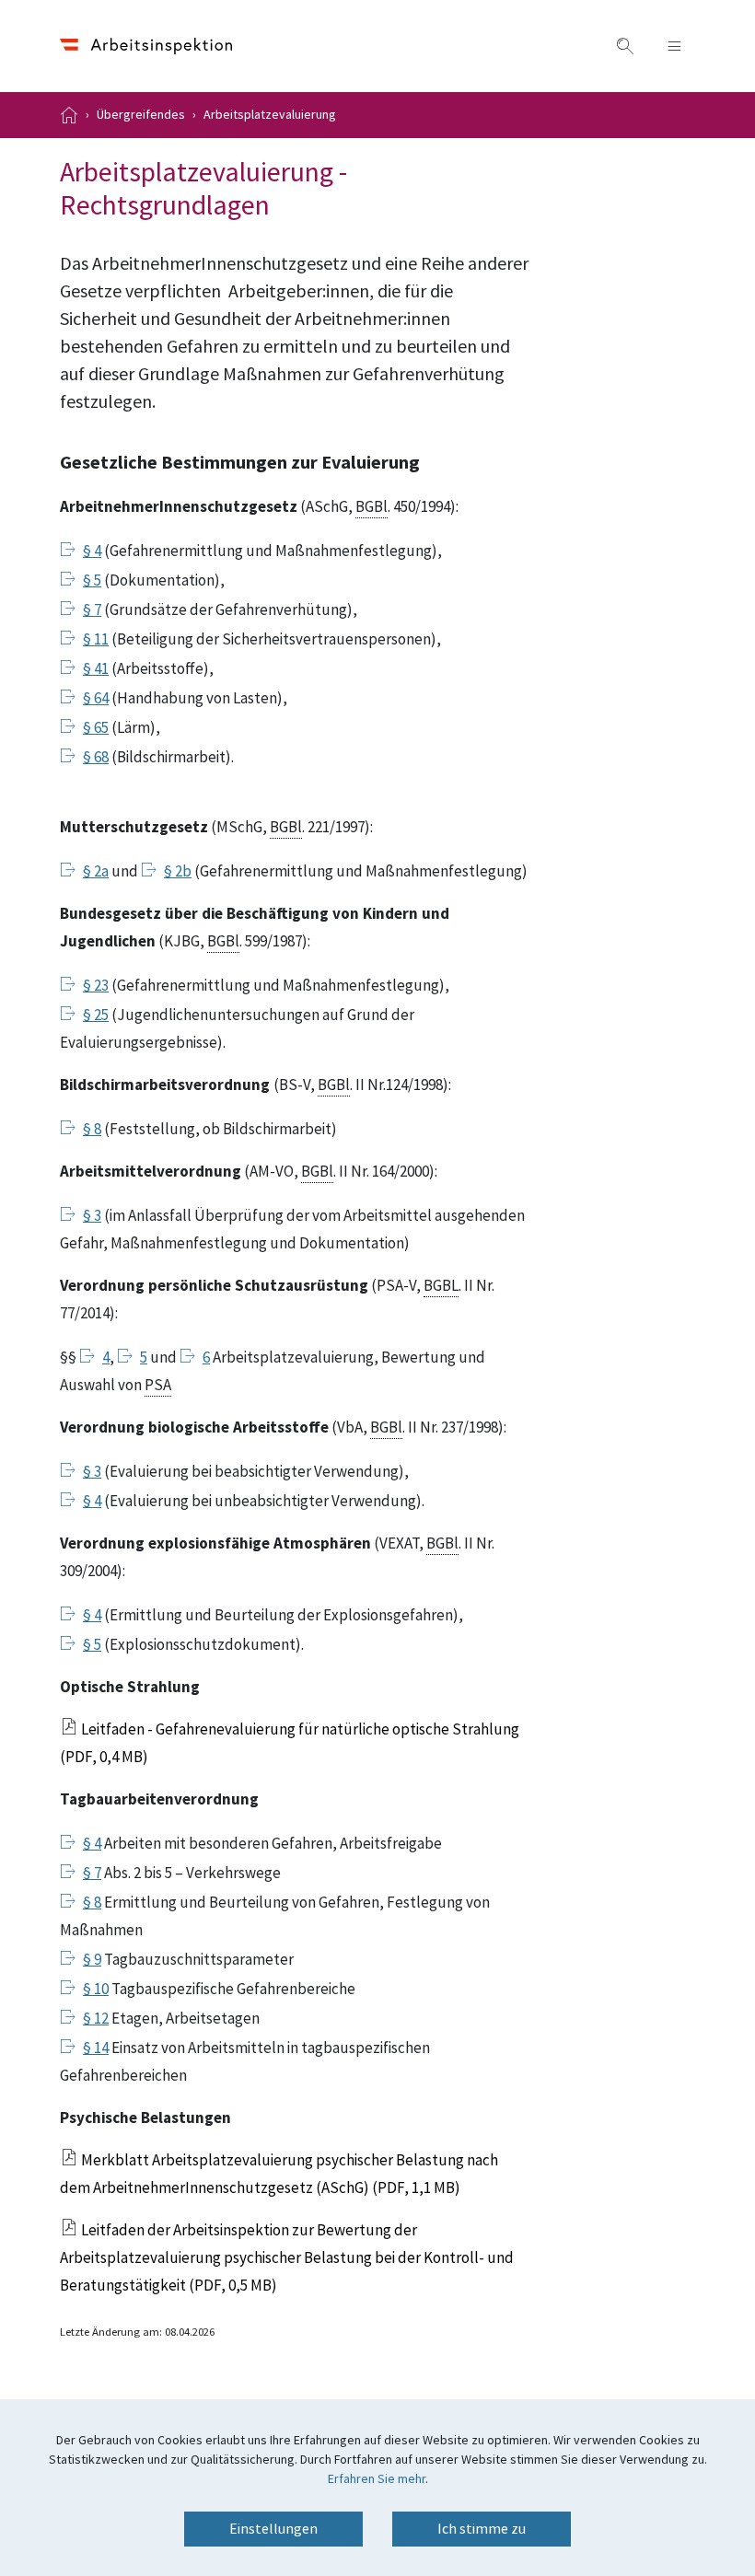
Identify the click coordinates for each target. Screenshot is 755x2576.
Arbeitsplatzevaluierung (270, 115)
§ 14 (96, 2048)
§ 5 (92, 581)
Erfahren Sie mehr (377, 2479)
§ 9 (92, 1960)
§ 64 (96, 699)
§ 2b (178, 872)
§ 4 (92, 551)
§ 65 (96, 728)
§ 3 (92, 1216)
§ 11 (96, 640)
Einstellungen (273, 2529)
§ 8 (92, 1130)
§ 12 (96, 2019)
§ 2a (96, 872)
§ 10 (96, 1990)
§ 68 (96, 758)
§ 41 (96, 669)
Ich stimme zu (482, 2529)
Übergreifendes (141, 115)
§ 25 (96, 1015)
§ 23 (96, 986)
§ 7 (92, 610)
